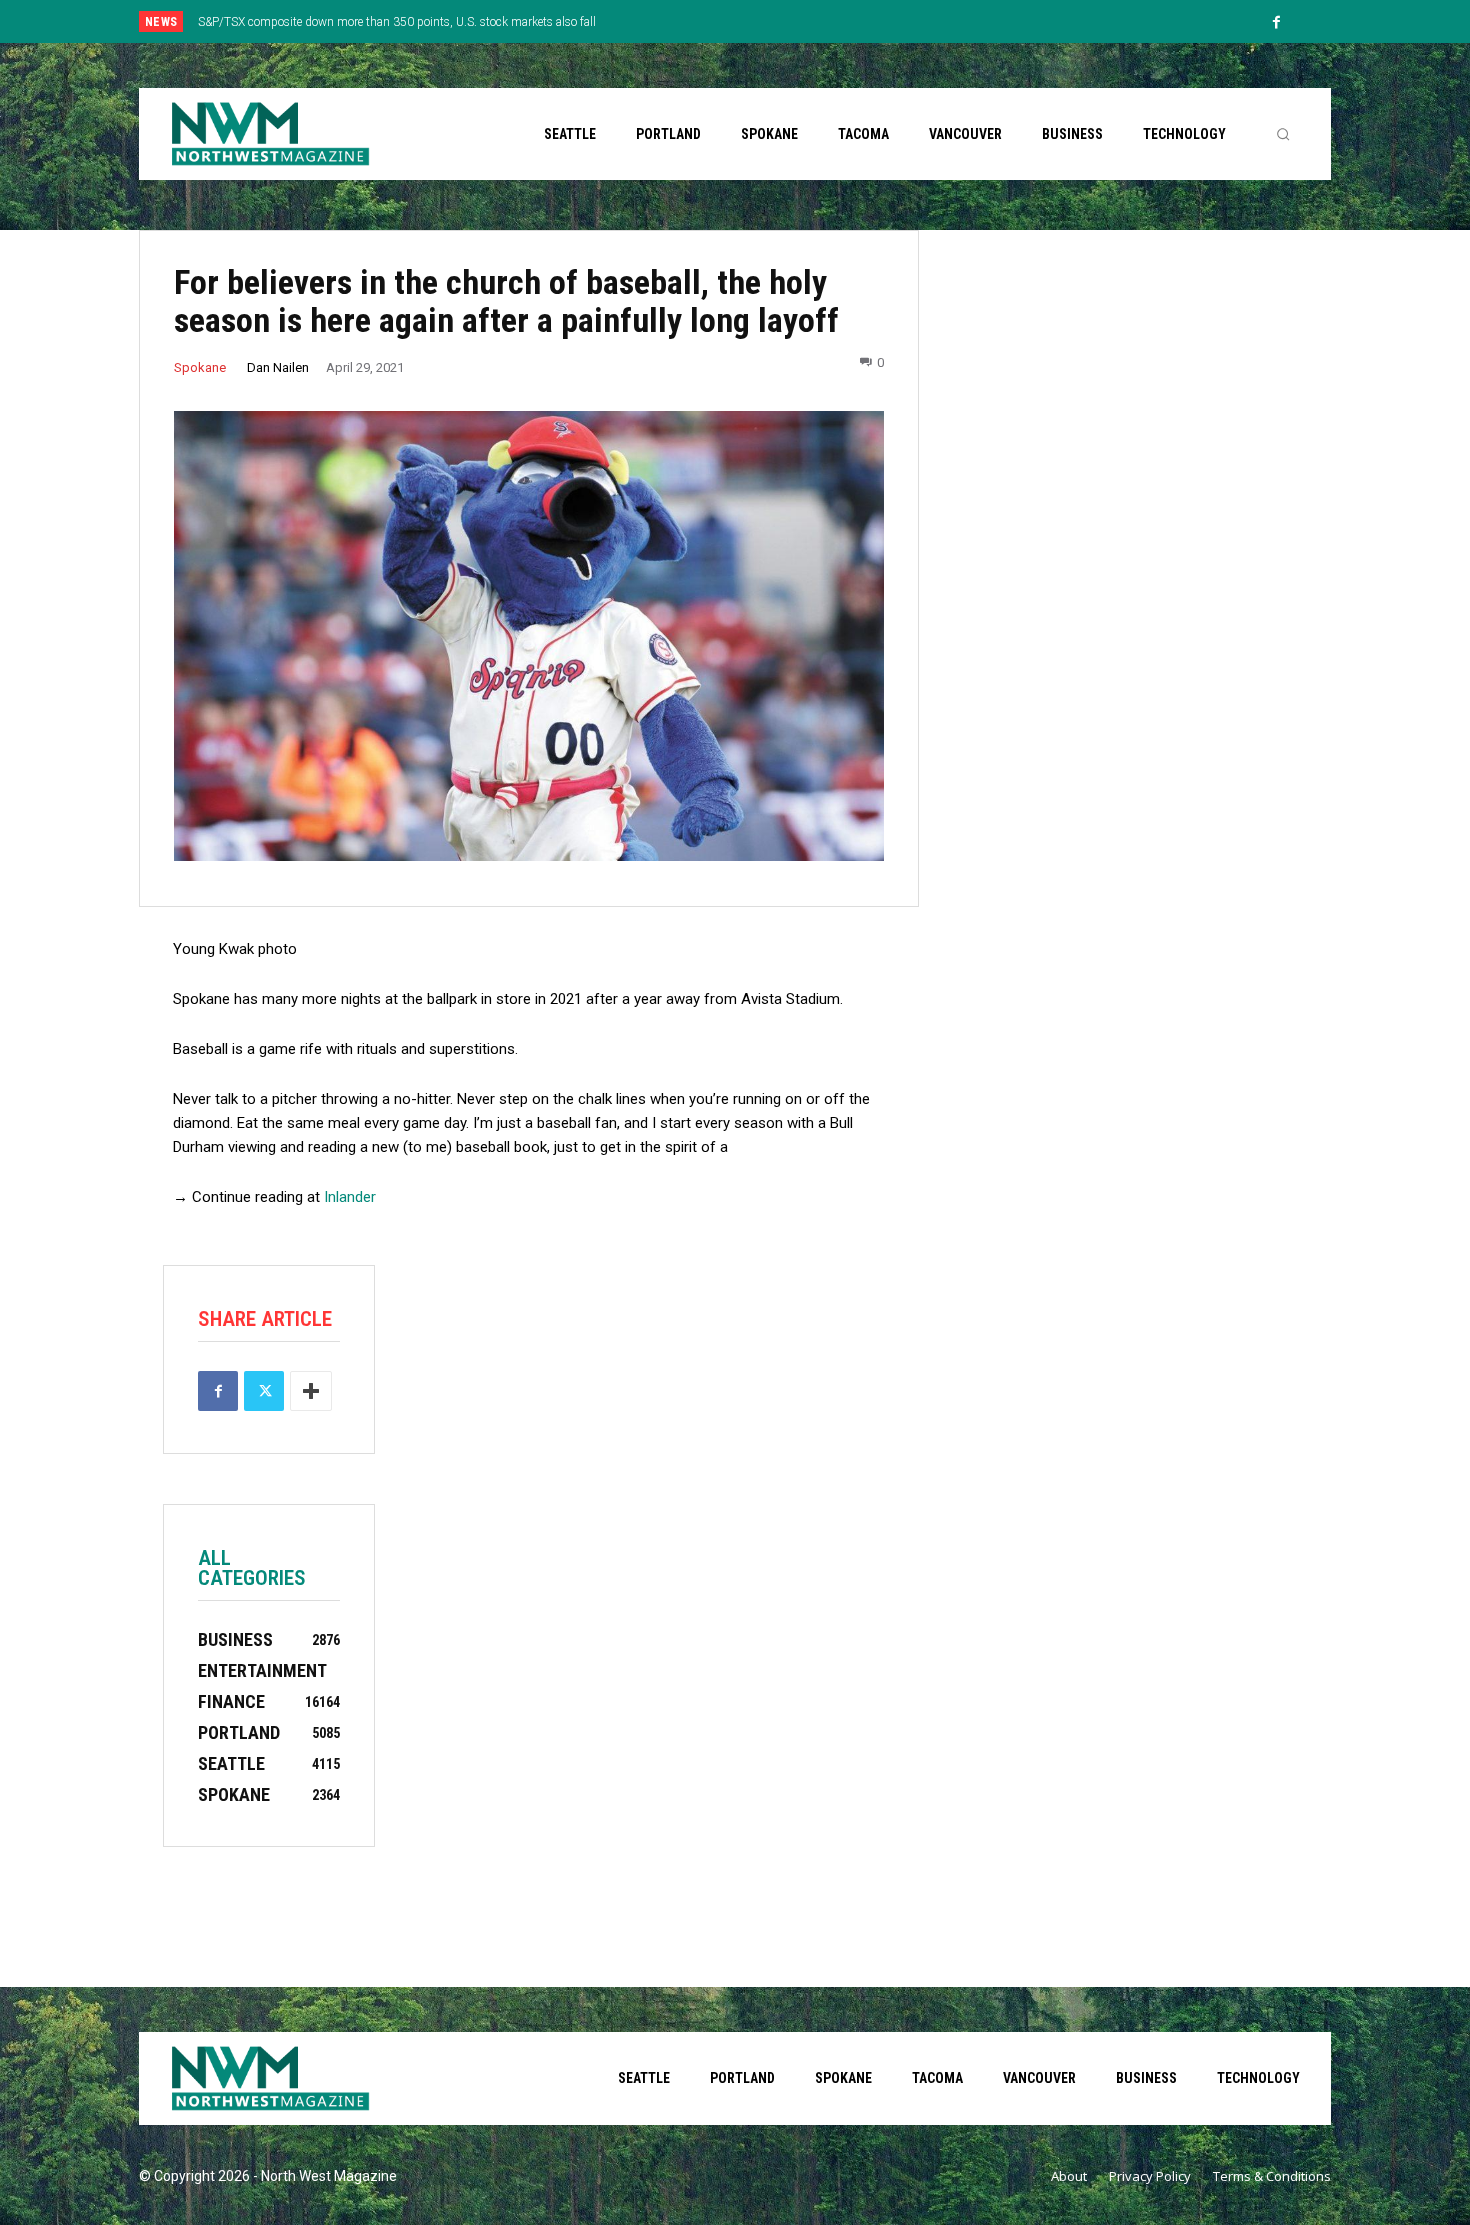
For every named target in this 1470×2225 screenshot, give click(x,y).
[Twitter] (264, 1391)
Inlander (350, 1197)
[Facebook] (1277, 23)
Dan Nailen (278, 367)
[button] (1283, 134)
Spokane (200, 367)
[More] (311, 1391)
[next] (801, 21)
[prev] (769, 21)
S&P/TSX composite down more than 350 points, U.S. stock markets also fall (397, 22)
